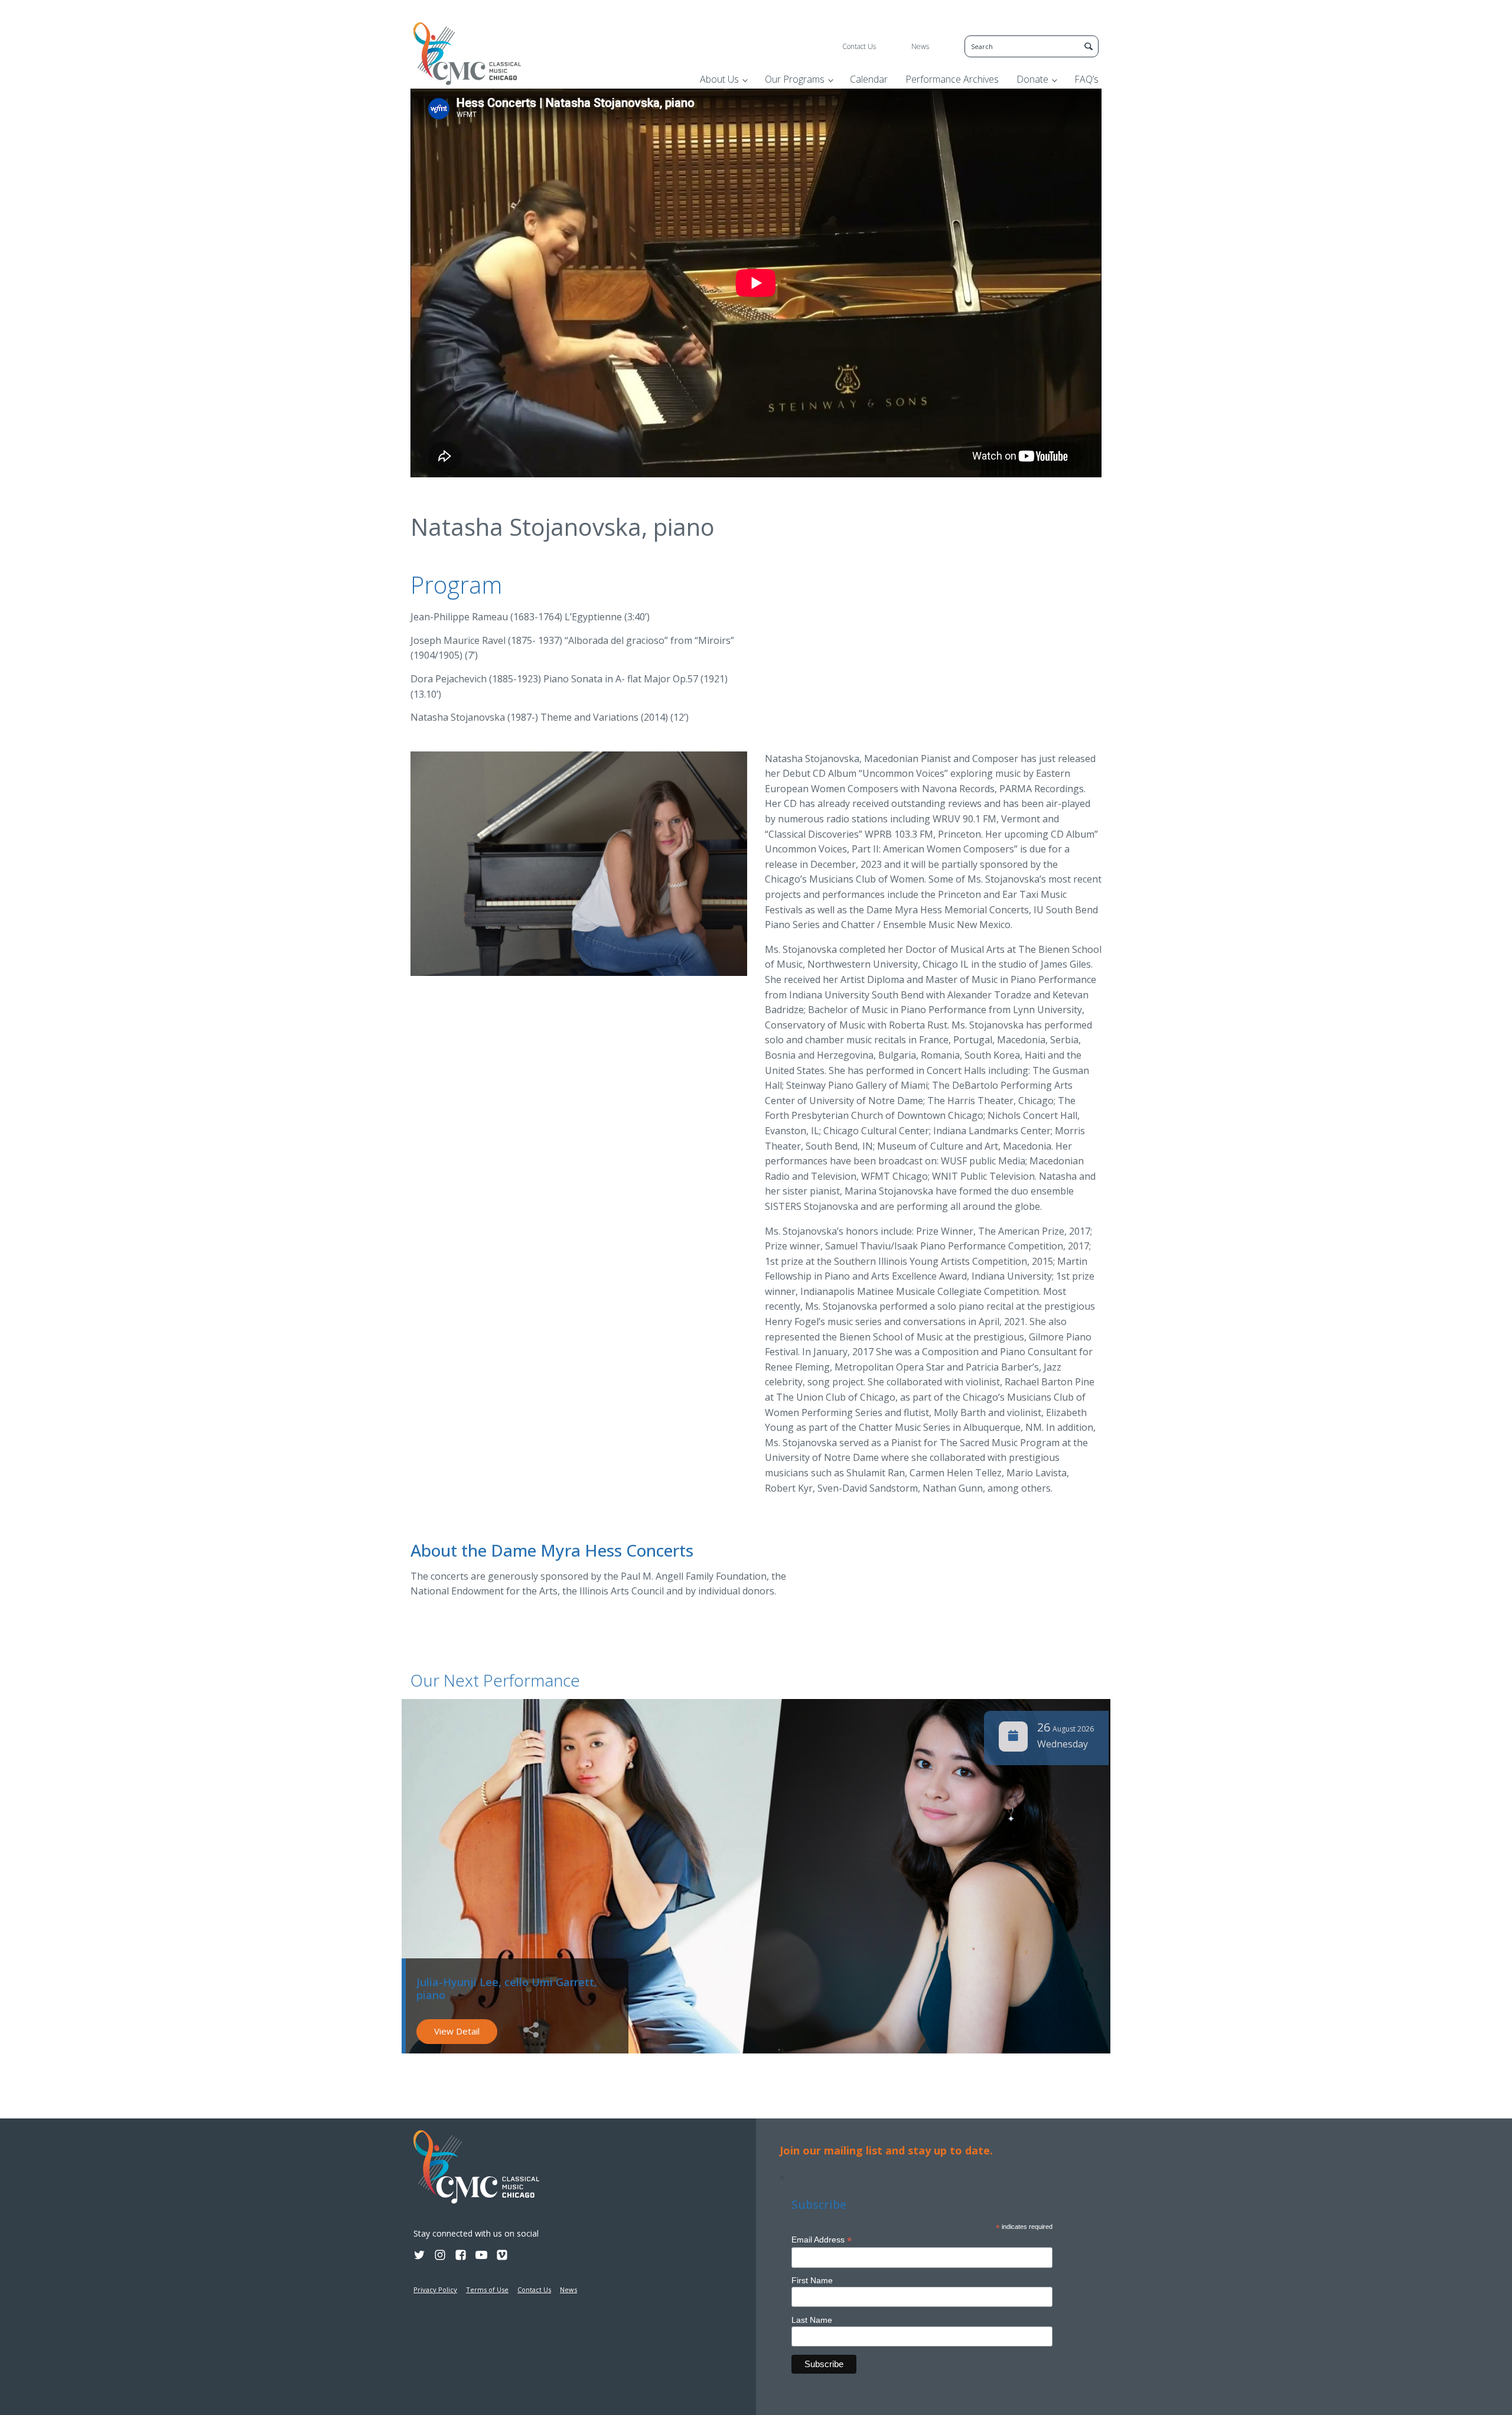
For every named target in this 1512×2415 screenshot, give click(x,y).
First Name (812, 2280)
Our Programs (795, 79)
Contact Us (859, 46)
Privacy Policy (435, 2289)
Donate (1032, 79)
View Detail (457, 2031)
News (920, 46)
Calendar (869, 79)
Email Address (822, 2240)
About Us (719, 79)
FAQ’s (1086, 79)
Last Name (812, 2320)
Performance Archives (952, 79)
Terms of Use (487, 2289)
